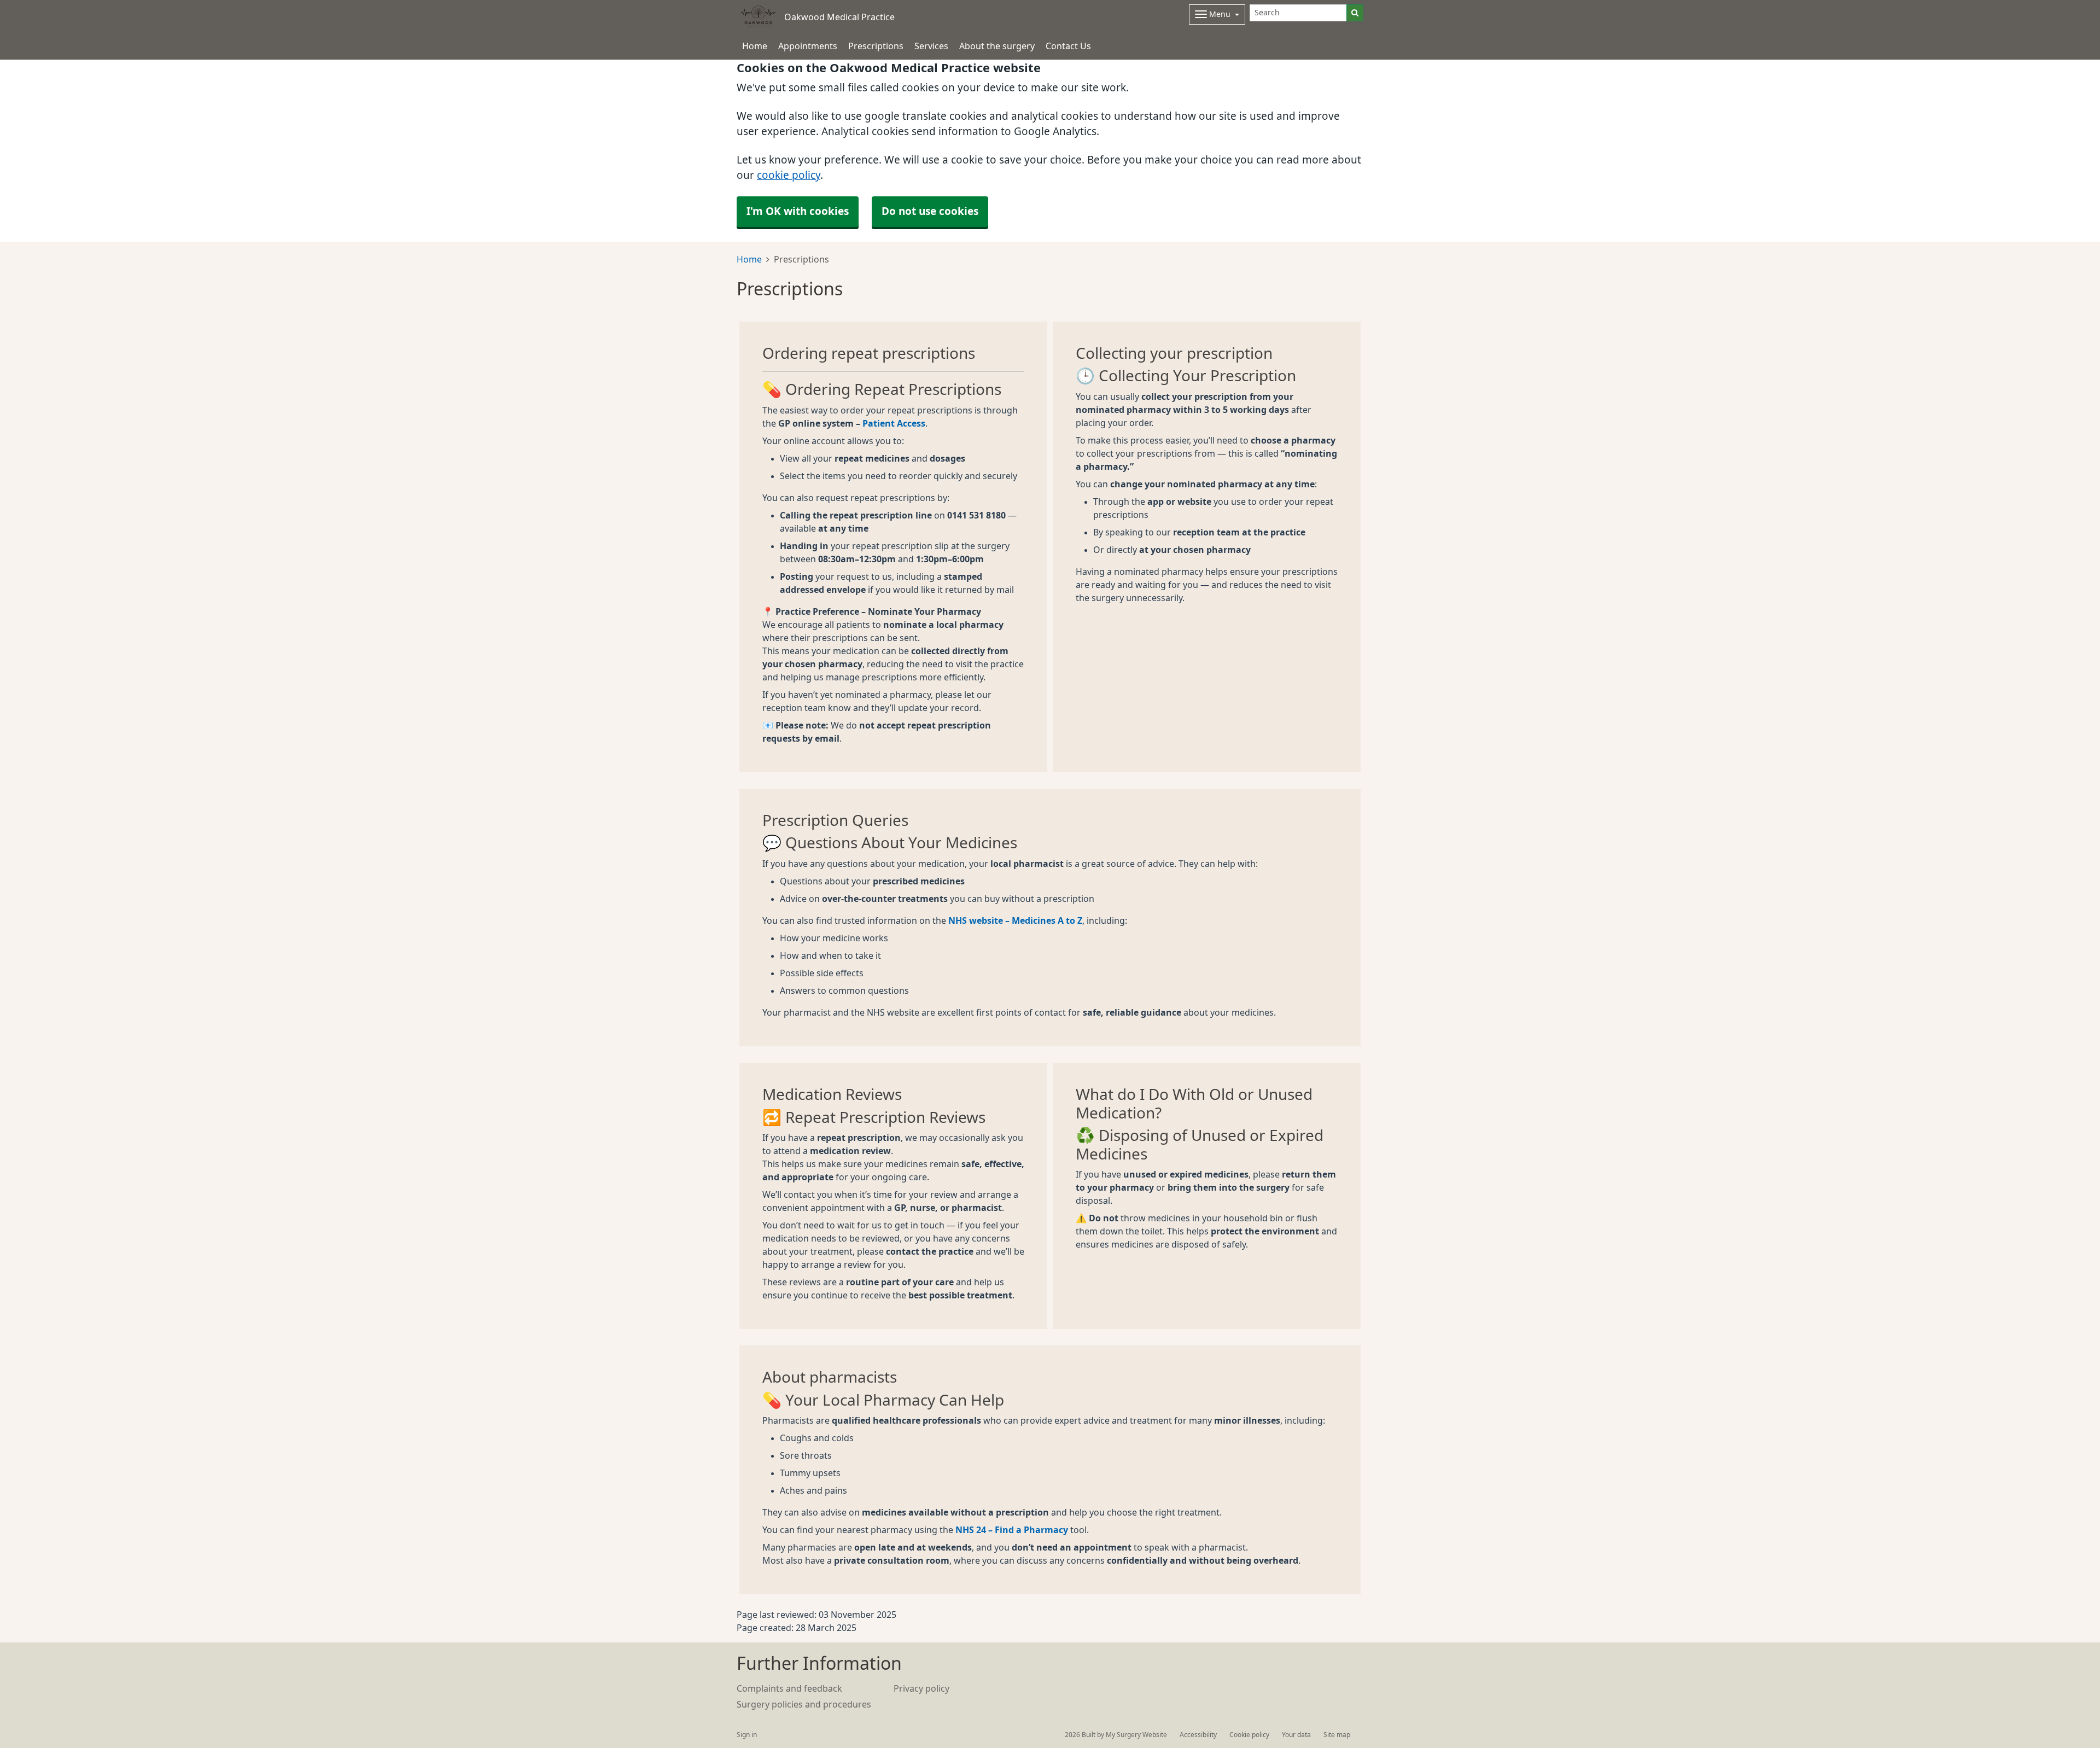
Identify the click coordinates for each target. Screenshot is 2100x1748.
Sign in (747, 1735)
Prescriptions (876, 46)
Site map (1337, 1735)
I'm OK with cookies (798, 211)
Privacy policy (921, 1688)
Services (931, 46)
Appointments (808, 46)
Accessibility (1198, 1735)
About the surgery (997, 46)
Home (749, 259)
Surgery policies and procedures (804, 1704)
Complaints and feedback (789, 1688)
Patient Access (894, 423)
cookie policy (789, 175)
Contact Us (1068, 46)
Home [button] (755, 46)
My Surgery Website (1136, 1735)
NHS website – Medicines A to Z (1015, 920)
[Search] (1355, 13)
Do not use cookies (930, 211)
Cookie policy (1249, 1735)
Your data (1296, 1735)
